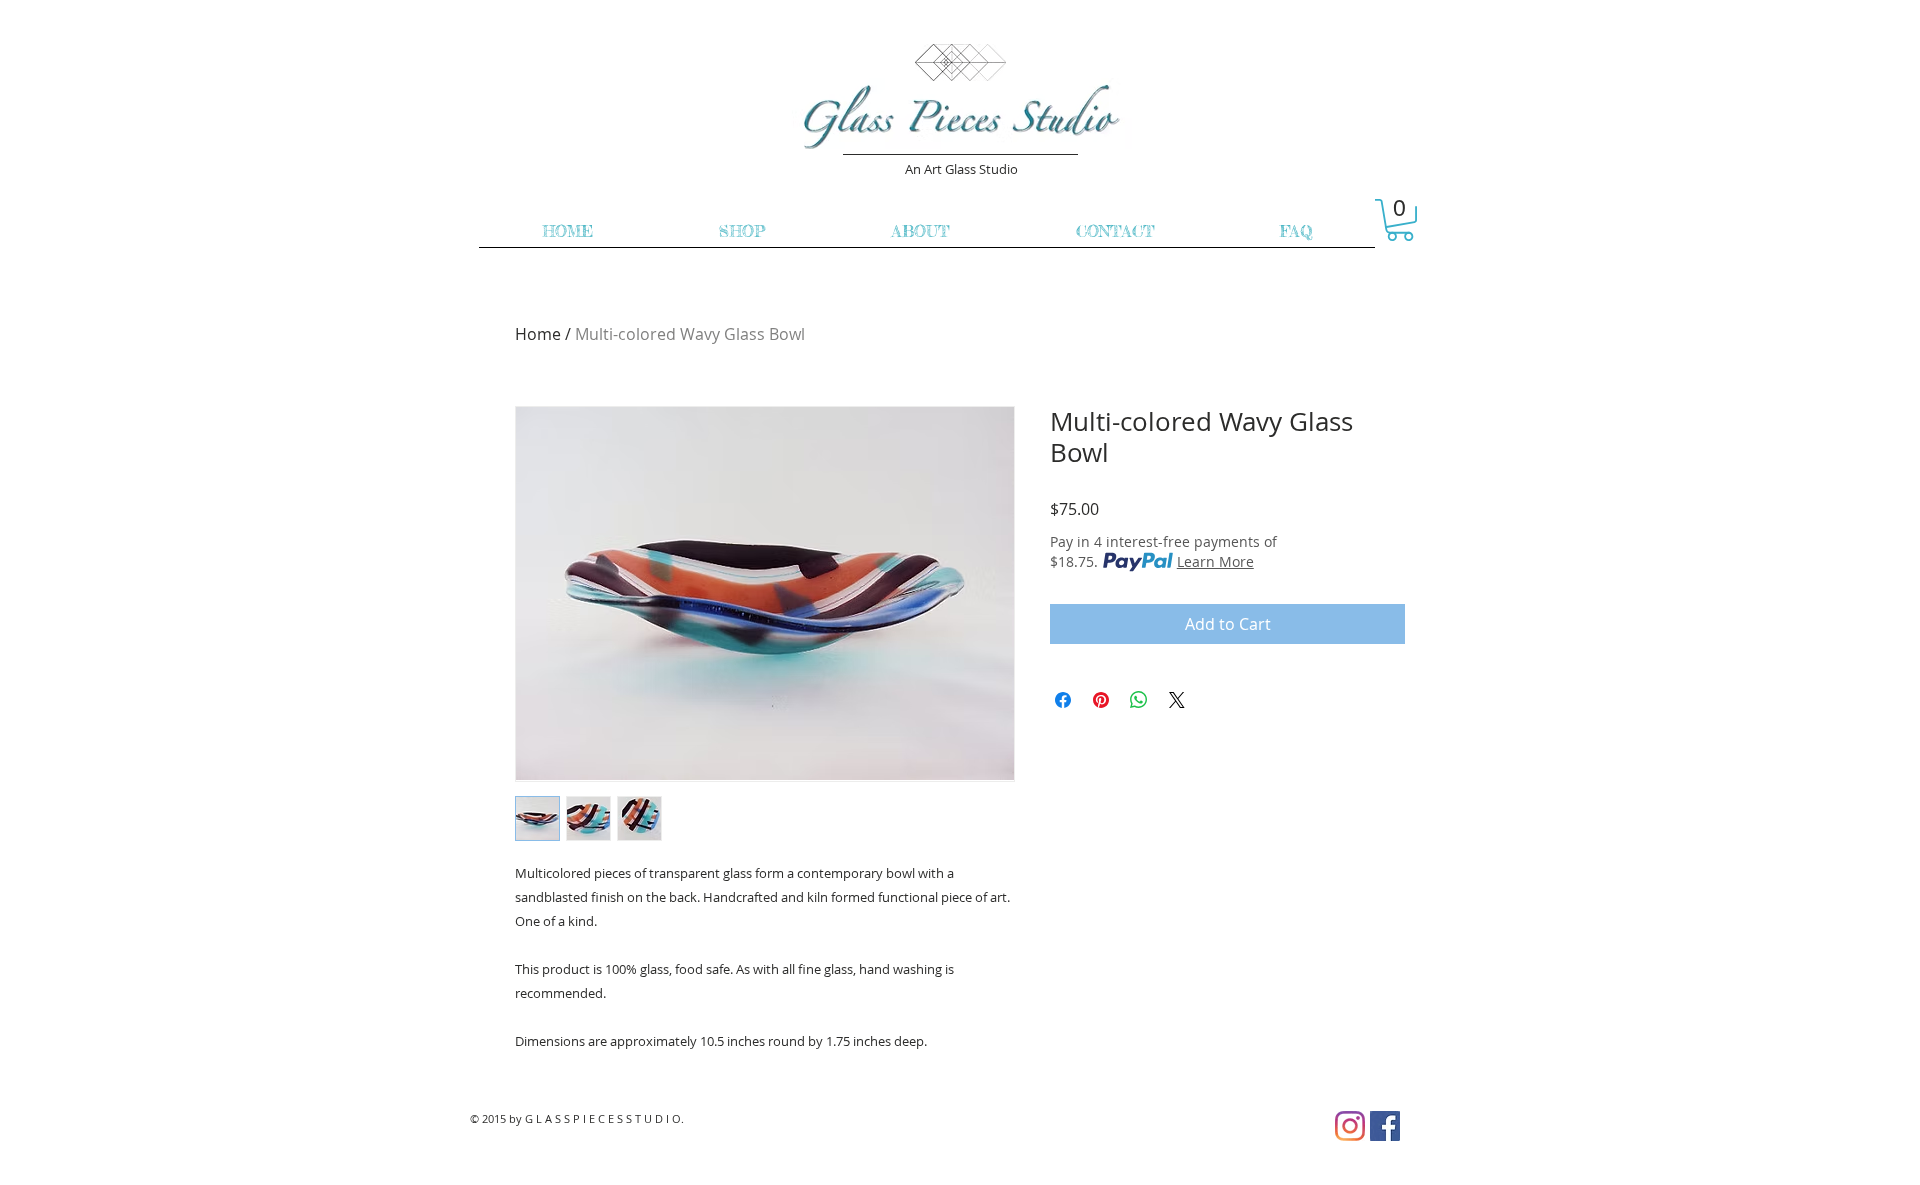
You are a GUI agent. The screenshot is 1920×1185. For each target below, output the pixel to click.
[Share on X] (1177, 700)
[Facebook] (1385, 1126)
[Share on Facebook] (1063, 700)
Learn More (1215, 561)
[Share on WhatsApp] (1139, 700)
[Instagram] (1350, 1126)
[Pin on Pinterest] (1101, 700)
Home (538, 334)
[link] (1400, 220)
